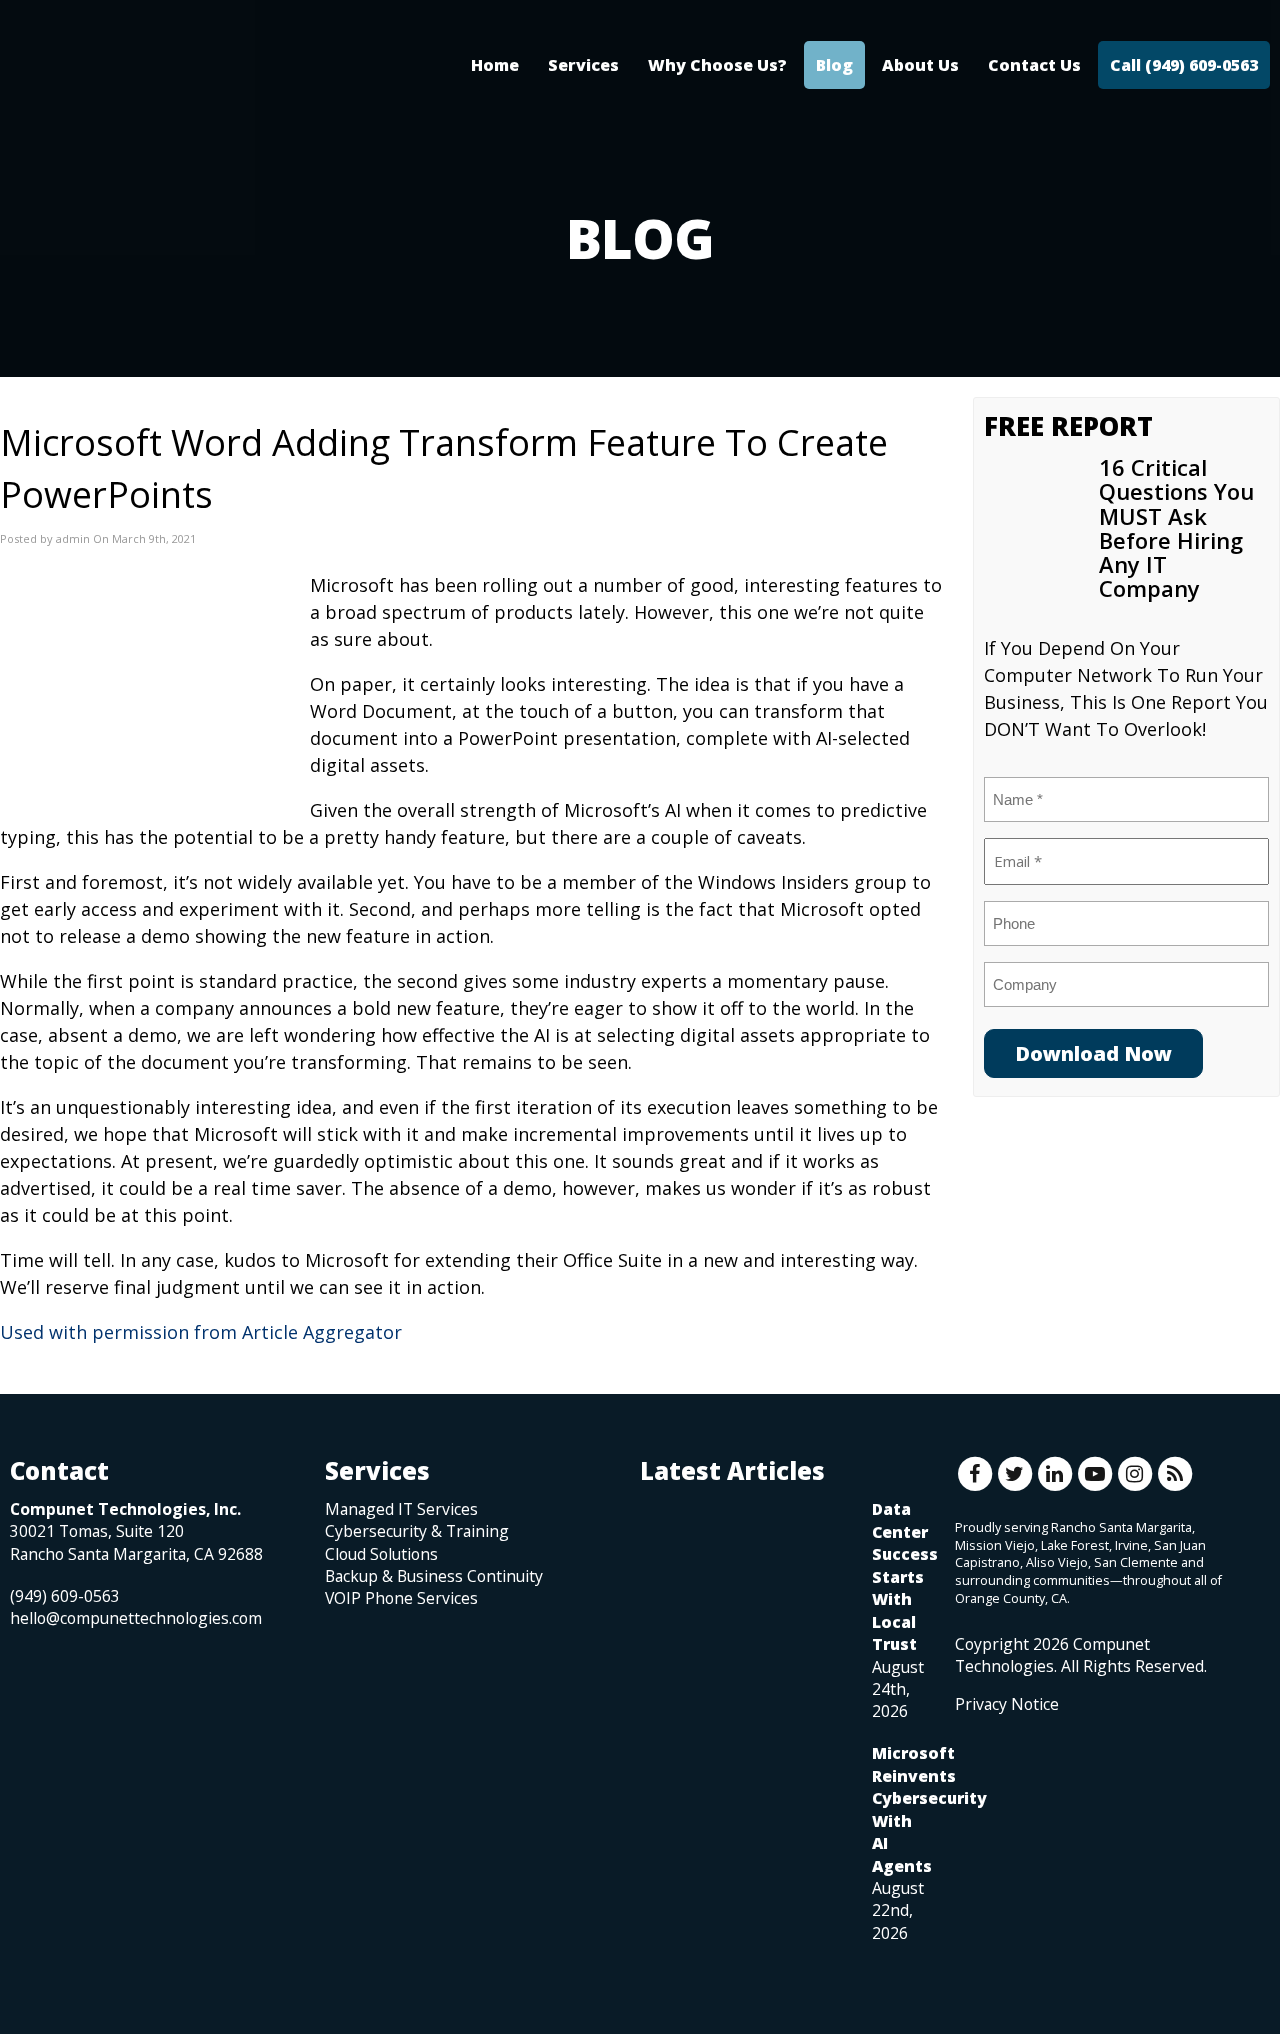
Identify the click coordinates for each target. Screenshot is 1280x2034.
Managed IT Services (401, 1509)
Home (495, 65)
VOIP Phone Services (401, 1598)
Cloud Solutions (381, 1554)
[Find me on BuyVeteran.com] (1000, 1804)
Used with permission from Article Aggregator (201, 1332)
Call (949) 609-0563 (1184, 65)
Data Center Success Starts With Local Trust (905, 1576)
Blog (834, 65)
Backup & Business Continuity (434, 1576)
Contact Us (1034, 65)
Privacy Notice (1007, 1704)
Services (583, 65)
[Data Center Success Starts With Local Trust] (746, 1573)
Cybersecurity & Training (417, 1531)
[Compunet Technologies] (160, 85)
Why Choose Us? (717, 65)
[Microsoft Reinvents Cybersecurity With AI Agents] (746, 1817)
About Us (920, 65)
